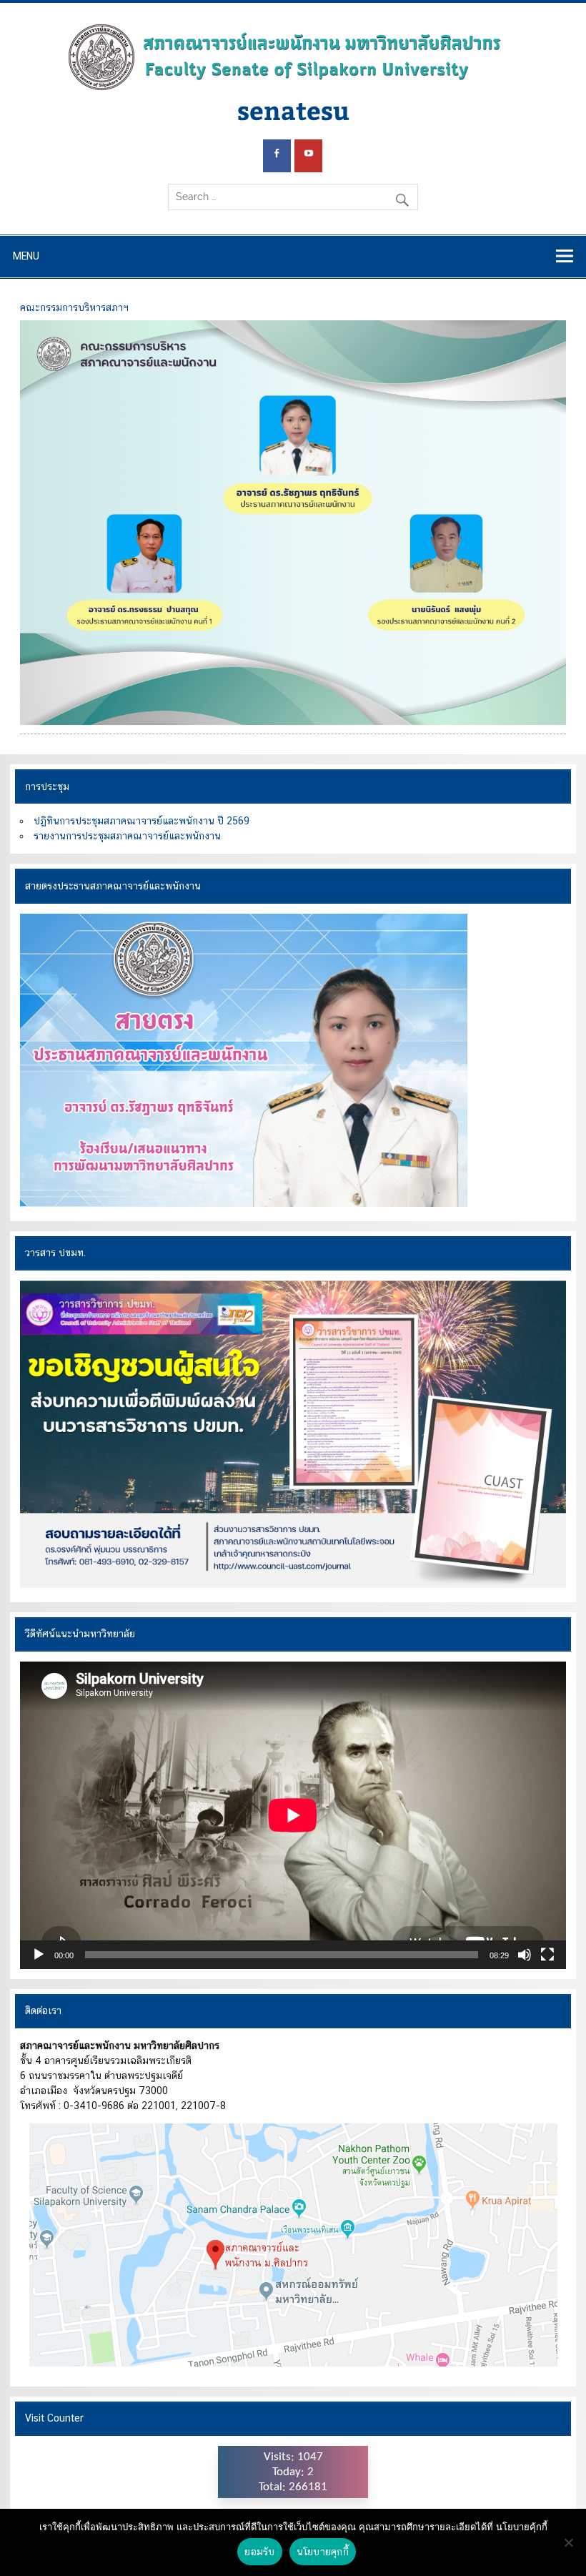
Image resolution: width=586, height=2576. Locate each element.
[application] (293, 1815)
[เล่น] (39, 1955)
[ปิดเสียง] (525, 1955)
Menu (26, 256)
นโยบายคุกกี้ (323, 2552)
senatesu (293, 110)
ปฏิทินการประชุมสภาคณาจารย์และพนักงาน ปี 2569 (141, 821)
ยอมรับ (259, 2552)
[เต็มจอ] (547, 1955)
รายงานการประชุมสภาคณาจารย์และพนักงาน (127, 836)
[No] (568, 2542)
